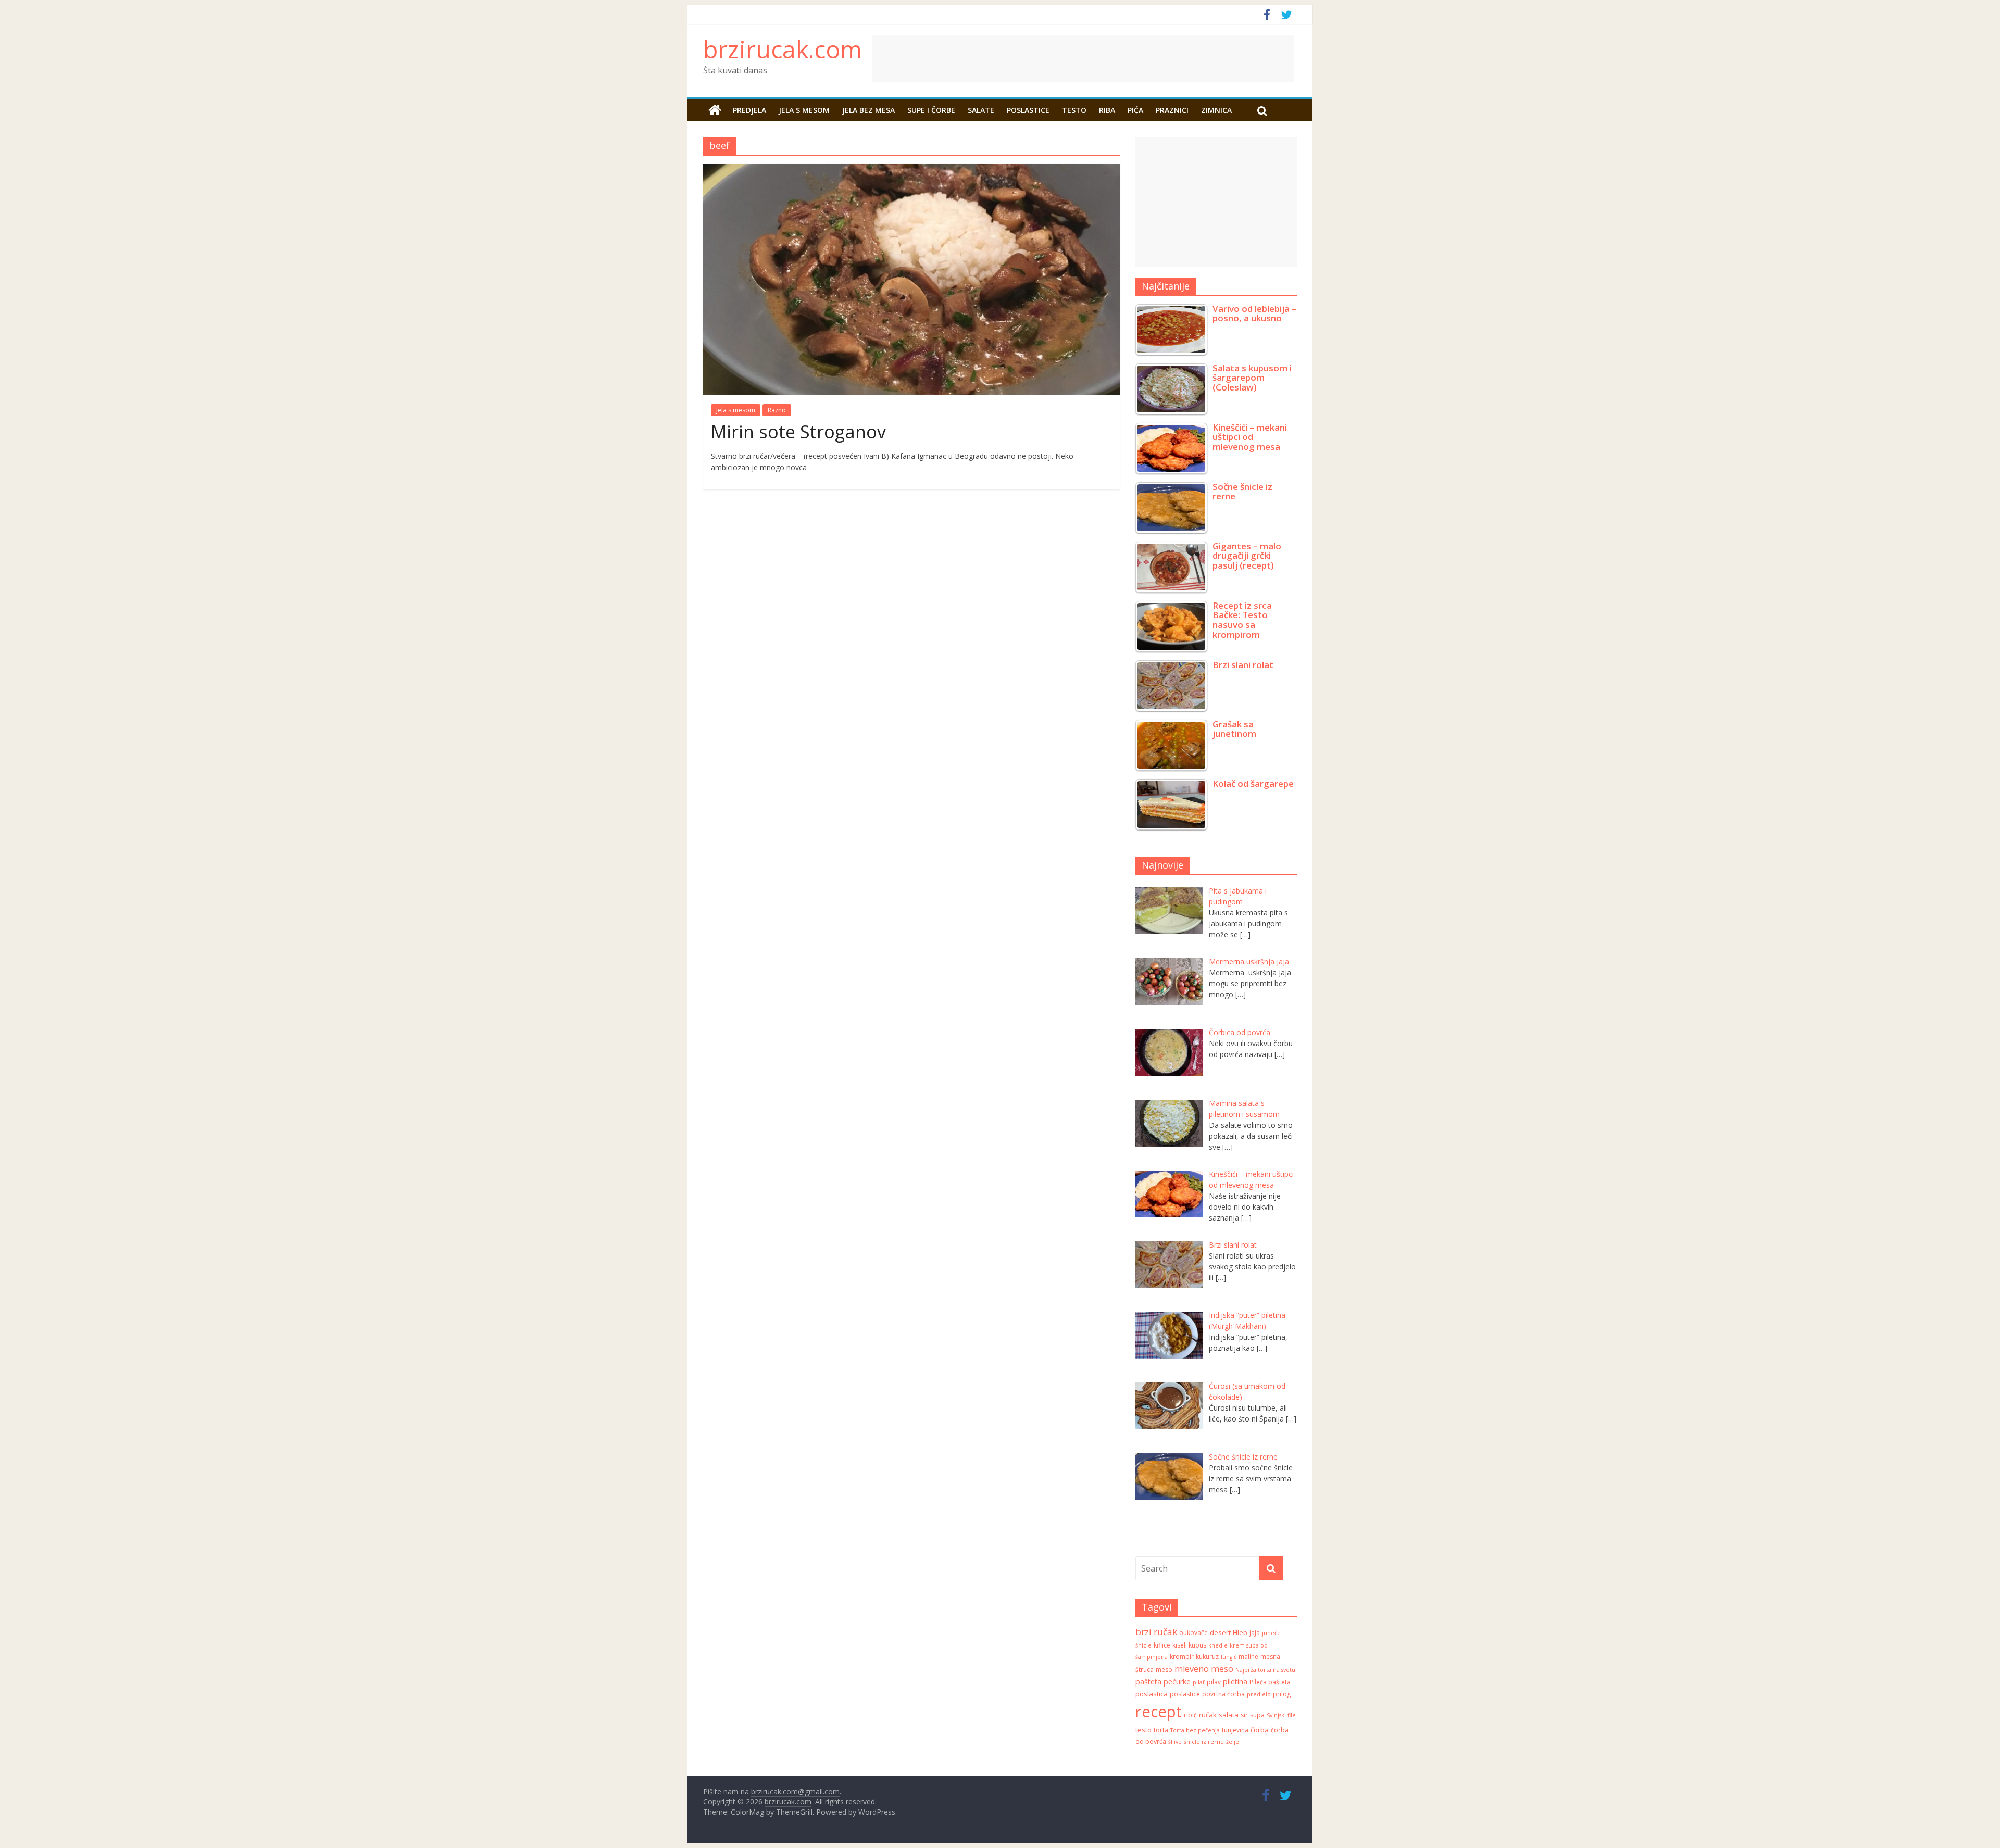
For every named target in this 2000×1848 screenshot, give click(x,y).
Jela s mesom (804, 110)
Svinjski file (1281, 1715)
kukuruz (1207, 1657)
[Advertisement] (1169, 58)
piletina (1235, 1682)
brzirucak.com (783, 49)
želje (1233, 1742)
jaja (1255, 1633)
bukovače (1193, 1633)
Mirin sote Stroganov (798, 432)
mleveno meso (1204, 1669)
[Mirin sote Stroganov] (911, 170)
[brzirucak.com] (715, 110)
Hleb (1240, 1632)
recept (1159, 1712)
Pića (1135, 110)
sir (1244, 1715)
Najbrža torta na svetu (1265, 1670)
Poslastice (1028, 110)
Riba (1107, 110)
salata (1229, 1715)
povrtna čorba (1223, 1694)
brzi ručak (1156, 1632)
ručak (1208, 1715)
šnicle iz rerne (1204, 1742)
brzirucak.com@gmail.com (795, 1792)
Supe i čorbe (931, 110)
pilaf (1199, 1682)
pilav (1214, 1682)
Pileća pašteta (1270, 1682)
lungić (1229, 1657)
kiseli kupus (1189, 1645)
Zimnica (1216, 110)
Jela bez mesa (868, 110)
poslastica (1152, 1694)
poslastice (1185, 1694)
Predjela (749, 110)
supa (1257, 1715)
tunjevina (1235, 1730)
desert (1220, 1632)
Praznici (1172, 110)
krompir (1182, 1657)
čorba (1260, 1730)
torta (1161, 1730)
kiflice (1162, 1645)
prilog (1282, 1694)
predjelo (1259, 1694)
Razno (777, 410)
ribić (1190, 1715)
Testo (1074, 110)
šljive (1175, 1742)
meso (1164, 1670)
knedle (1218, 1645)
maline (1248, 1657)
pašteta (1148, 1682)
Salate (981, 110)
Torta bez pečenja (1195, 1730)
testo (1143, 1730)
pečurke (1177, 1682)
